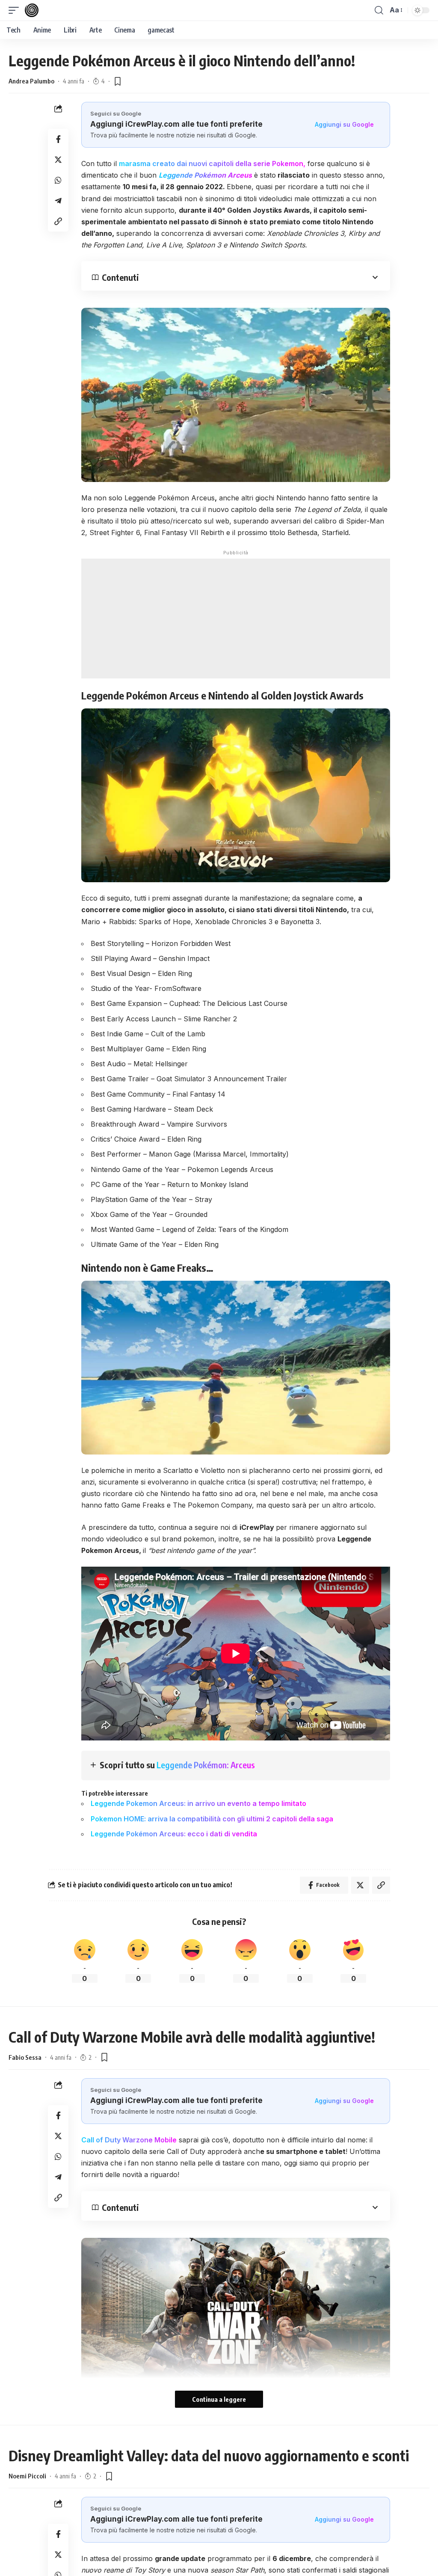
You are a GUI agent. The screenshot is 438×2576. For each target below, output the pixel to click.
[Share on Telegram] (58, 201)
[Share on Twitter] (58, 160)
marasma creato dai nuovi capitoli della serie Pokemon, (212, 164)
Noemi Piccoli (27, 2476)
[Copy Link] (58, 221)
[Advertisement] (236, 619)
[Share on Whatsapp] (58, 180)
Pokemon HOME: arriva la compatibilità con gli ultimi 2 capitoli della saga (212, 1819)
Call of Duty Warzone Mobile (129, 2140)
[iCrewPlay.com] (32, 10)
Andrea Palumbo (31, 81)
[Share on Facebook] (58, 139)
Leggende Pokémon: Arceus (206, 1765)
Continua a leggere (219, 2399)
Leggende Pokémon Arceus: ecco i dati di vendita (174, 1834)
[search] (379, 10)
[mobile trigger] (16, 10)
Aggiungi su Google (344, 124)
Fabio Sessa (25, 2057)
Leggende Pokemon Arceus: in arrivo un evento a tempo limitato (198, 1803)
